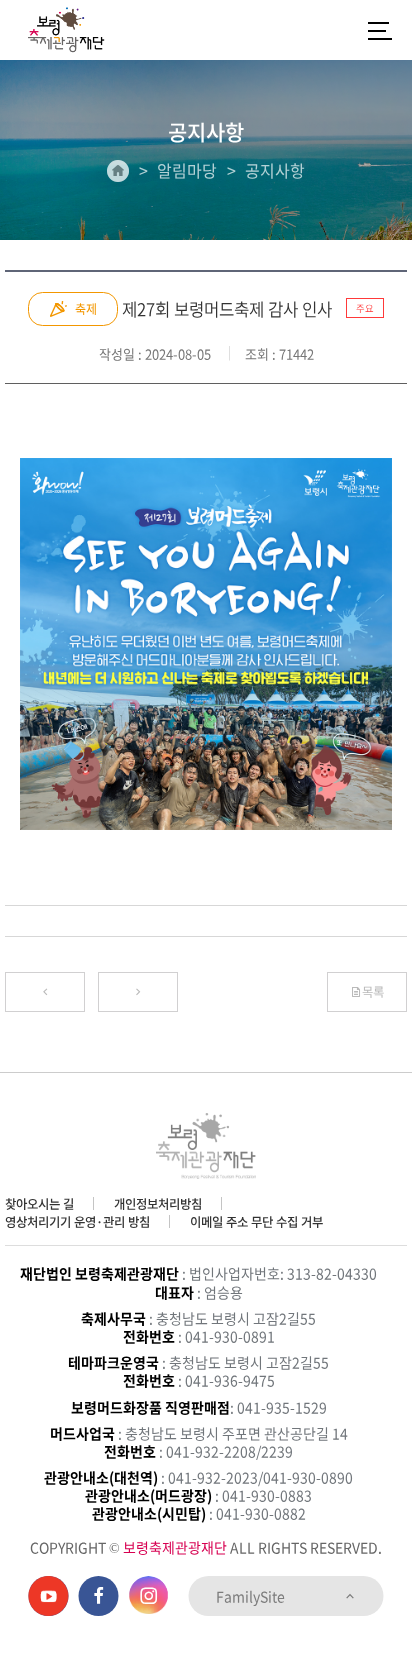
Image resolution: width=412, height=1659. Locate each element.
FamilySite (252, 1596)
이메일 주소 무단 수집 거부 (256, 1222)
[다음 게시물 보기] (138, 992)
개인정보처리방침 (158, 1204)
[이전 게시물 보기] (45, 992)
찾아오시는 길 (39, 1204)
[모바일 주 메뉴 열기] (380, 30)
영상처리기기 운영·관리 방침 (77, 1222)
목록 (373, 992)
